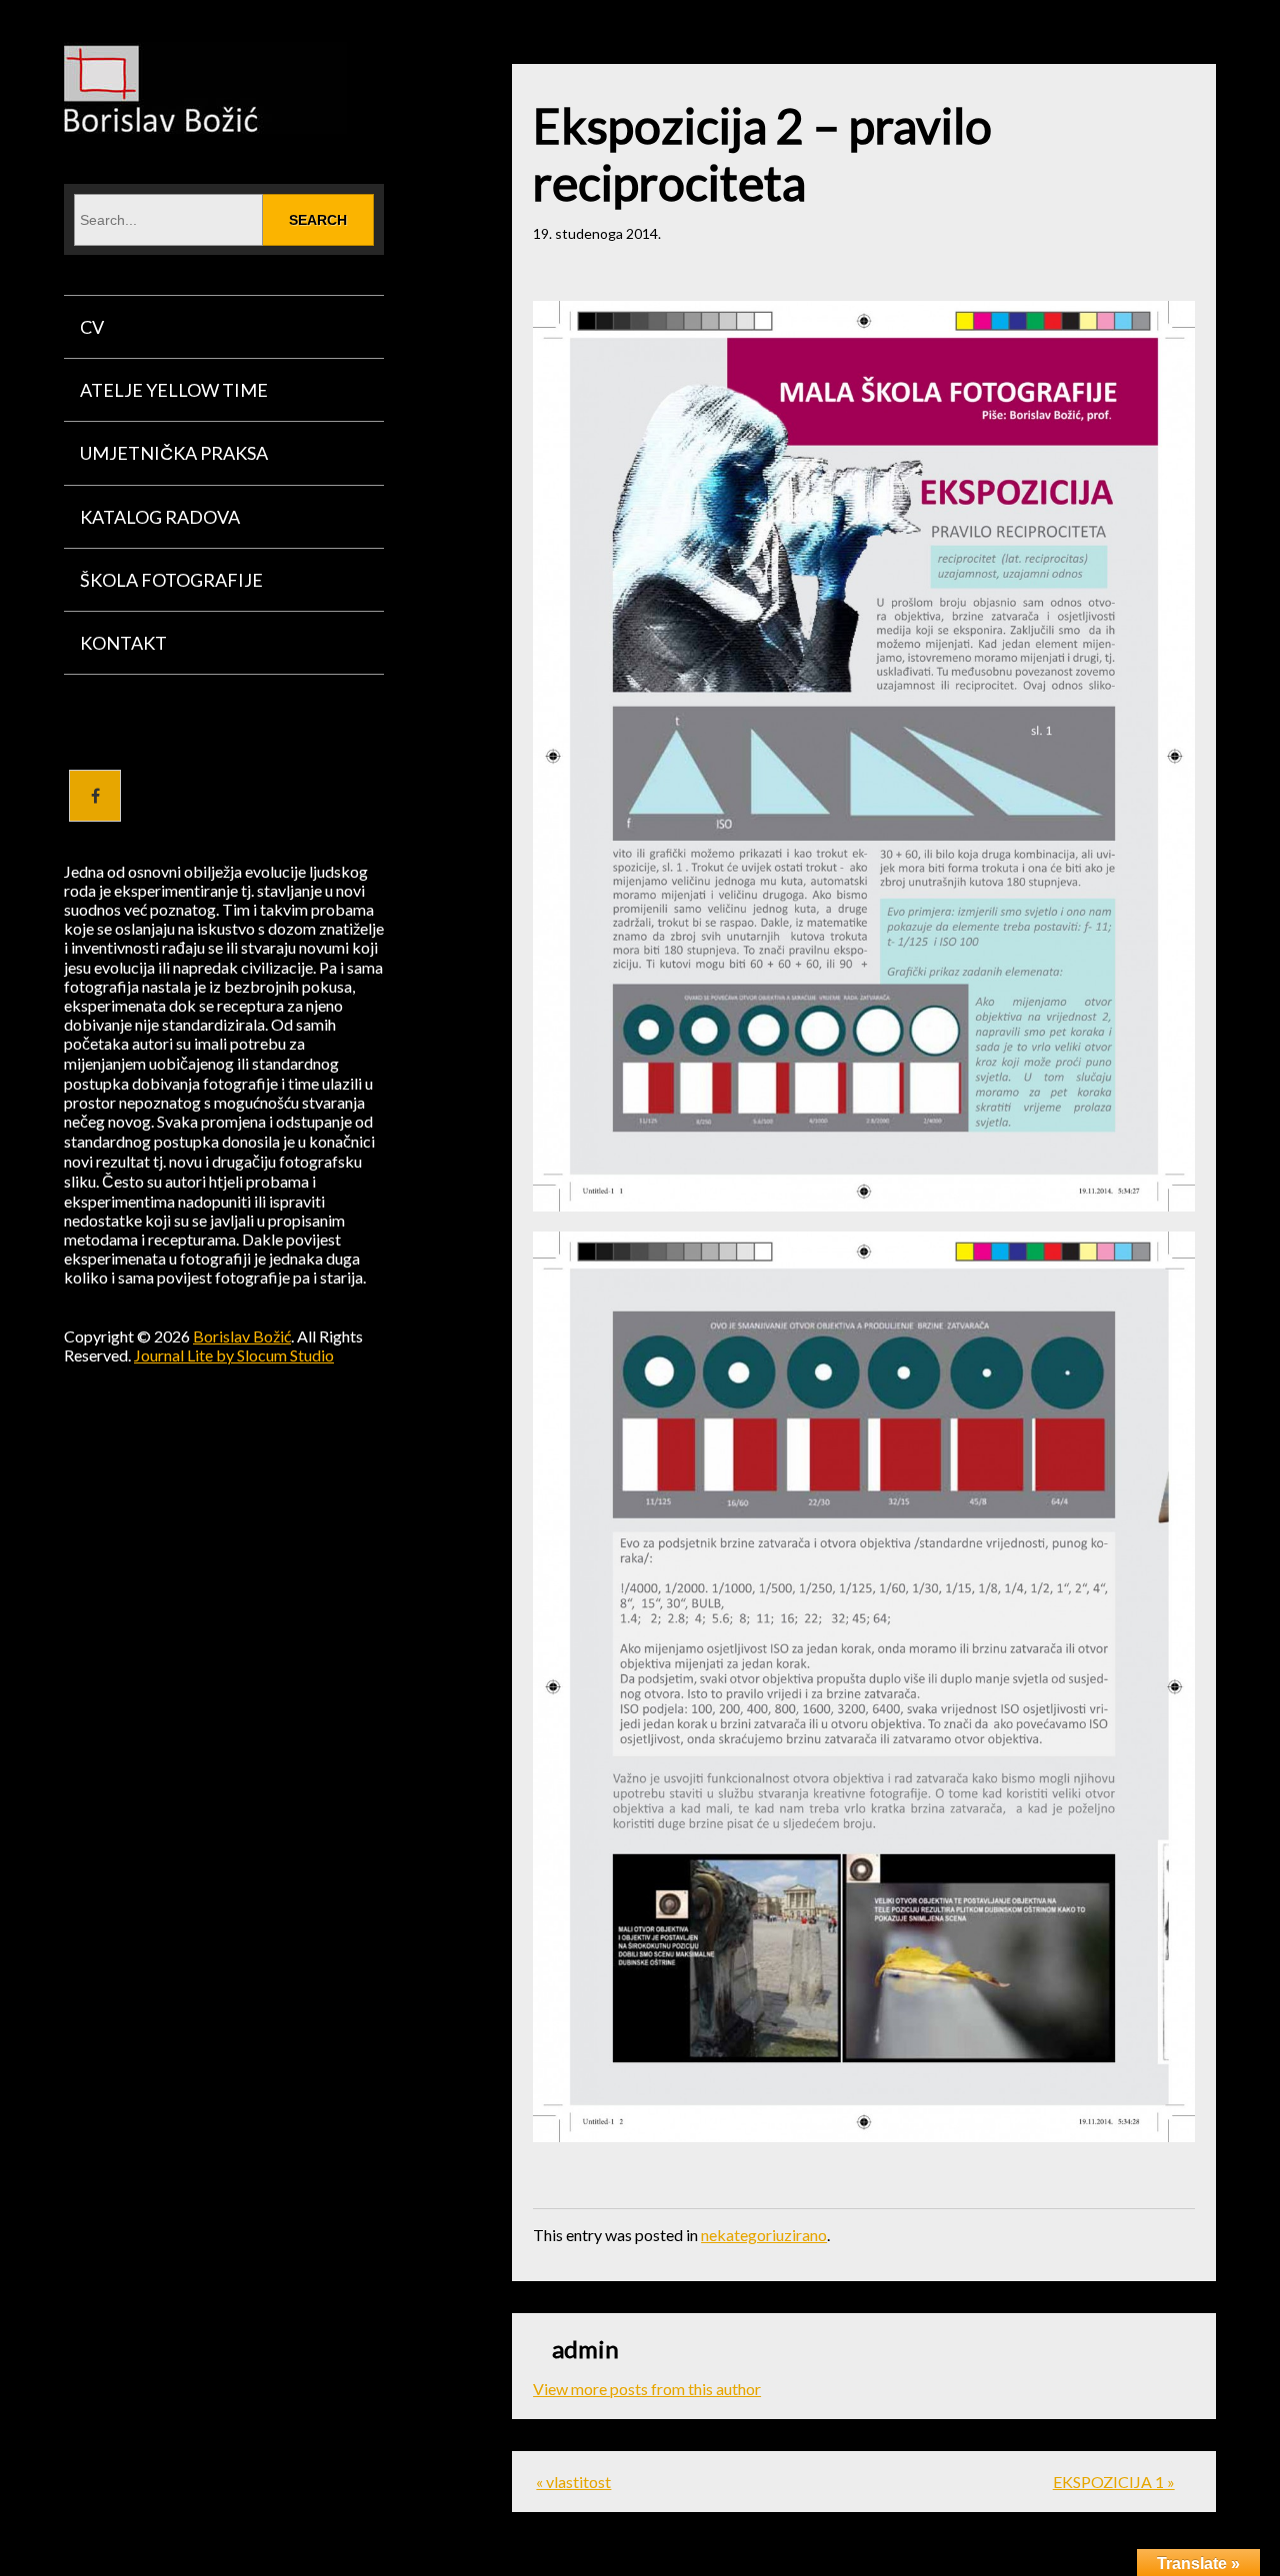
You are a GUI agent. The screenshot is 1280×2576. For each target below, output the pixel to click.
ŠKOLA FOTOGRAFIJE (171, 580)
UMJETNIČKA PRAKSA (174, 453)
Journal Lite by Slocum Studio (234, 1355)
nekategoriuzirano (764, 2235)
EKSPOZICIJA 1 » (1114, 2482)
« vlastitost (573, 2482)
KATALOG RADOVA (160, 517)
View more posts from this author (647, 2389)
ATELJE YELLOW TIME (174, 390)
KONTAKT (123, 643)
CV (92, 327)
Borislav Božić (242, 1336)
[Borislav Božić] (205, 120)
